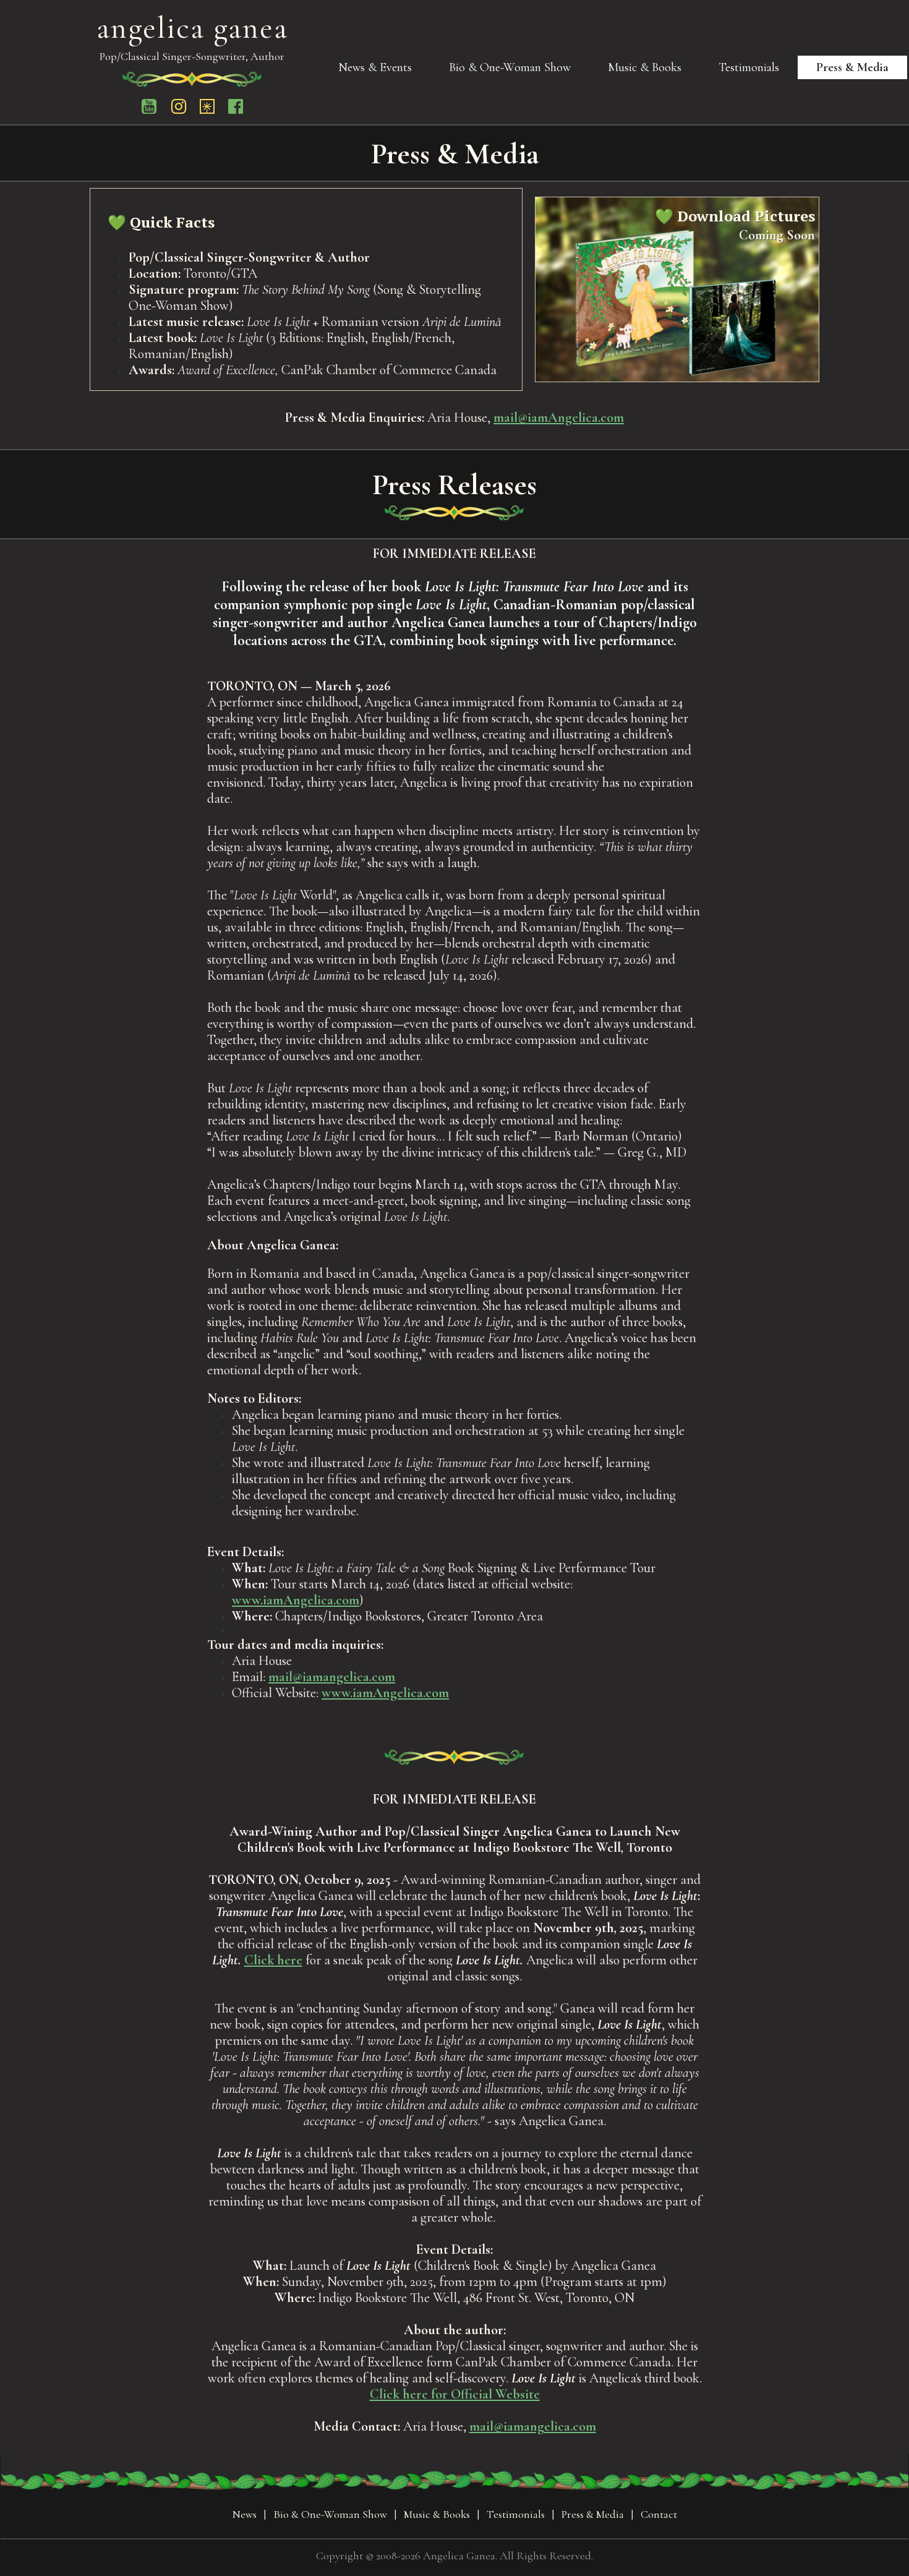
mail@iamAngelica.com (559, 417)
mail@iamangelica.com (332, 1677)
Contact (659, 2514)
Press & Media (852, 67)
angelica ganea (192, 28)
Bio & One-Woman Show (510, 67)
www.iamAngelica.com (296, 1600)
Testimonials (749, 67)
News (245, 2514)
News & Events (375, 67)
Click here (273, 1960)
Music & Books (645, 67)
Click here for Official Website (455, 2394)
